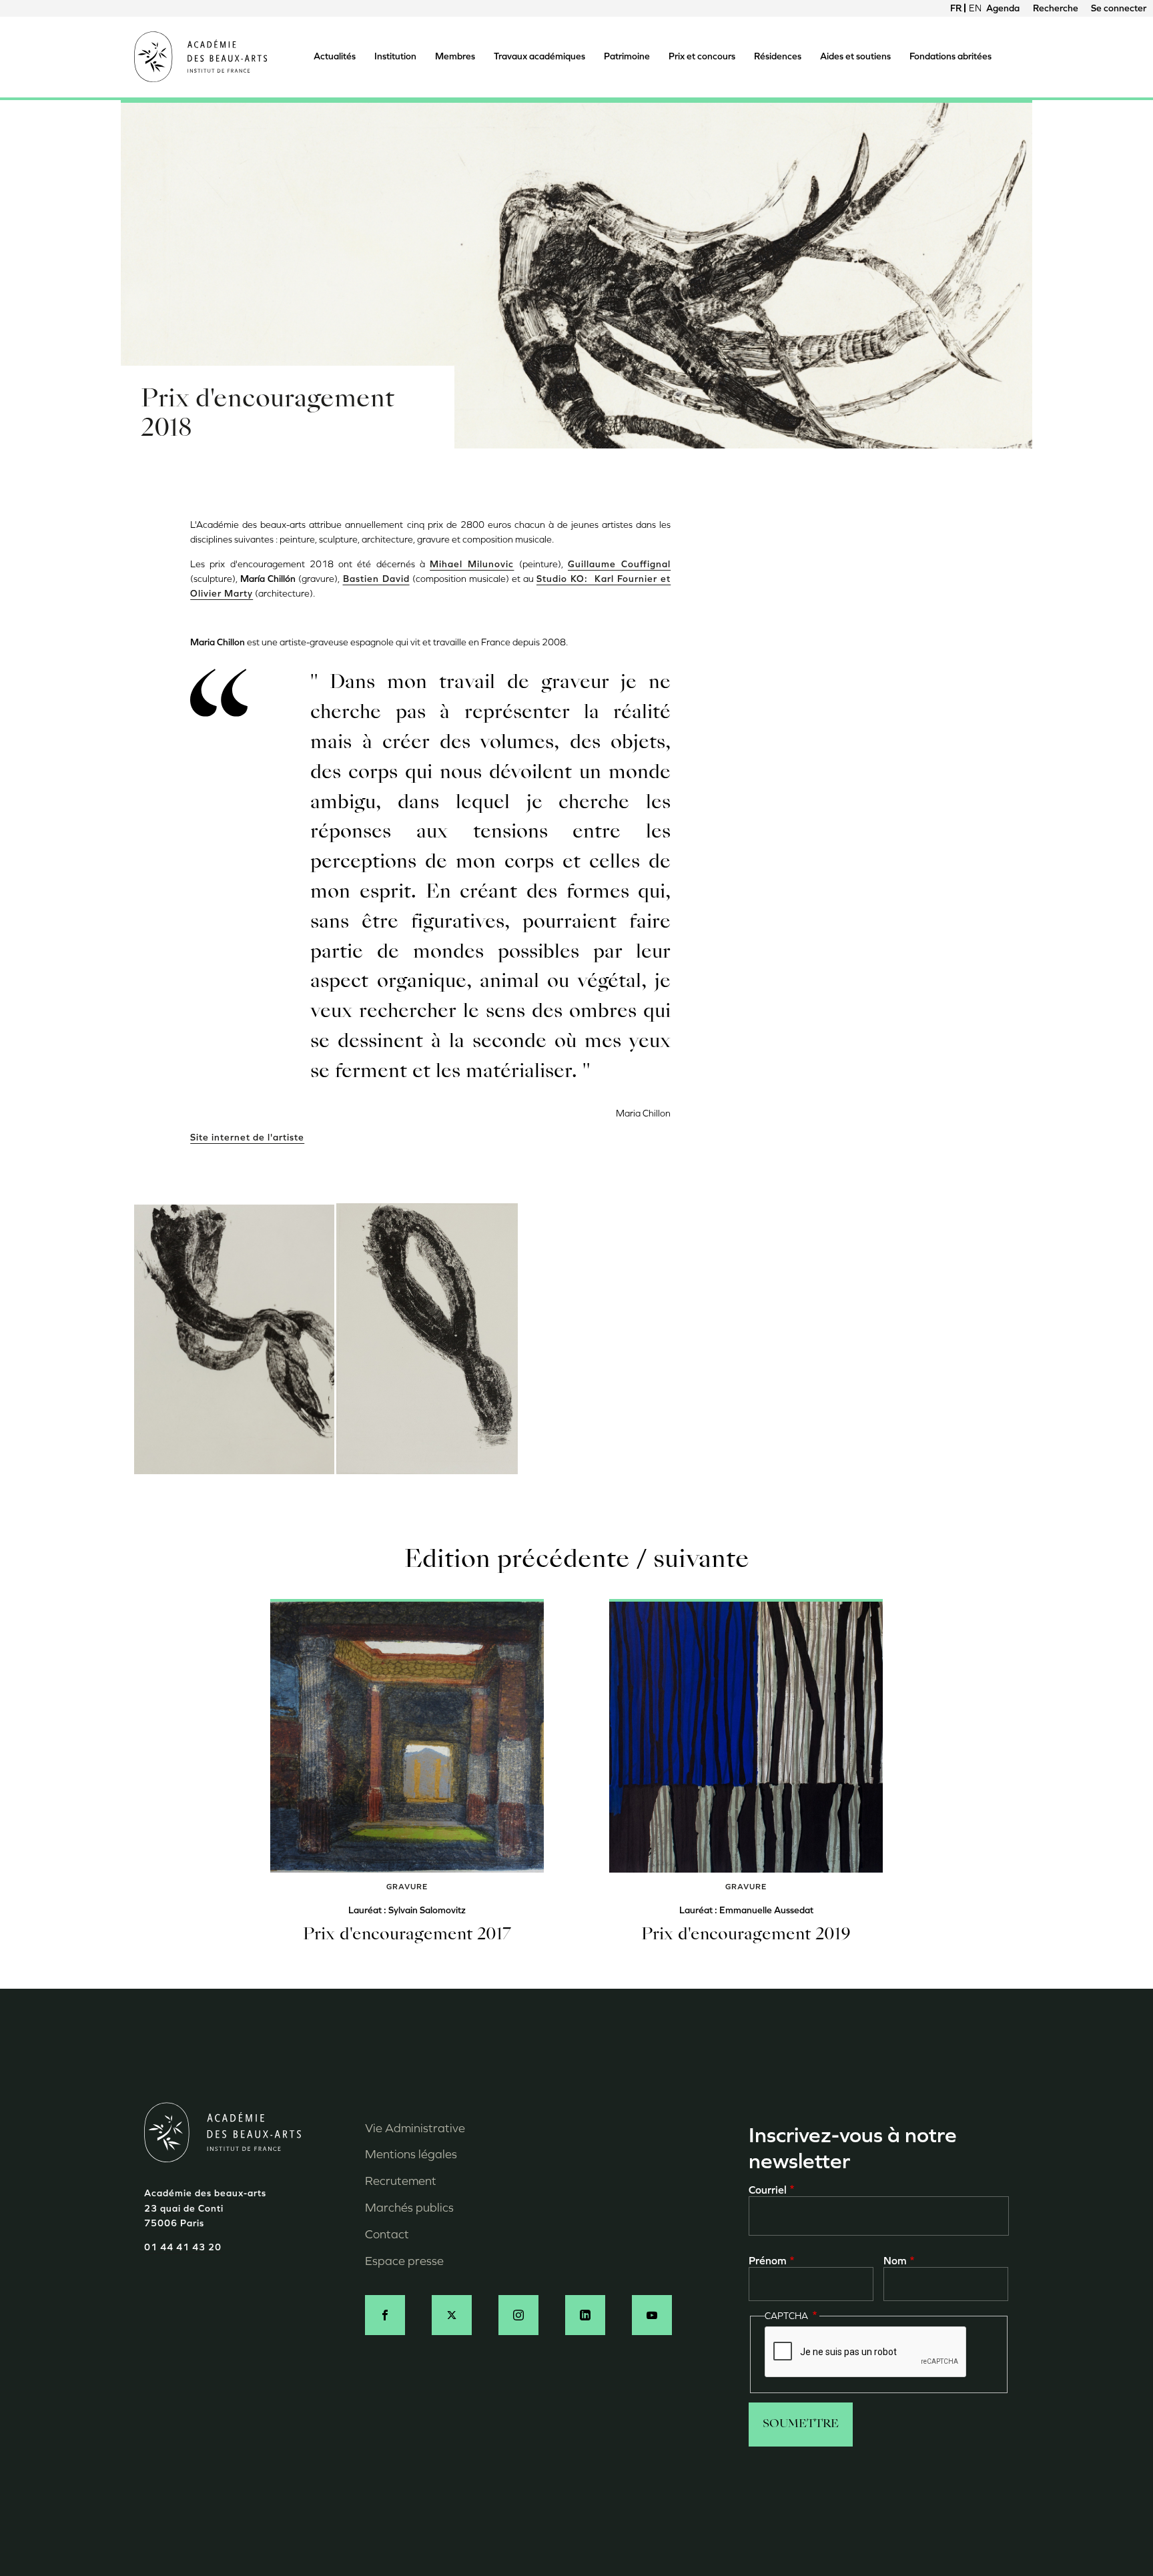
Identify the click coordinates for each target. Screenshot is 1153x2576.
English (975, 8)
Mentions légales (411, 2154)
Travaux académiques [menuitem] (539, 56)
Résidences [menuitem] (778, 56)
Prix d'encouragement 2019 (746, 1935)
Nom (895, 2261)
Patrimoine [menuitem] (627, 56)
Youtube (652, 2315)
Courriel (768, 2190)
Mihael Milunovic (472, 564)
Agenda (1003, 8)
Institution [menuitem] (395, 56)
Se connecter (1119, 8)
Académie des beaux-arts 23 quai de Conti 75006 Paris (205, 2208)
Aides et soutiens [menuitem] (855, 56)
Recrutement (401, 2181)
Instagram (518, 2315)
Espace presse (404, 2261)
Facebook (385, 2315)
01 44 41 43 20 (183, 2247)
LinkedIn (585, 2315)
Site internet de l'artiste (247, 1138)
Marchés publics (409, 2208)
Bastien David (376, 579)
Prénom (768, 2261)
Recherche (1056, 8)
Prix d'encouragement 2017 (407, 1935)
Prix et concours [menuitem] (702, 56)
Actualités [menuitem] (335, 56)
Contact (387, 2234)
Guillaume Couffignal (619, 564)
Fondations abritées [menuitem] (950, 56)
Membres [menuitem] (455, 56)
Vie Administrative (415, 2128)
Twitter (452, 2315)
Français (956, 8)
